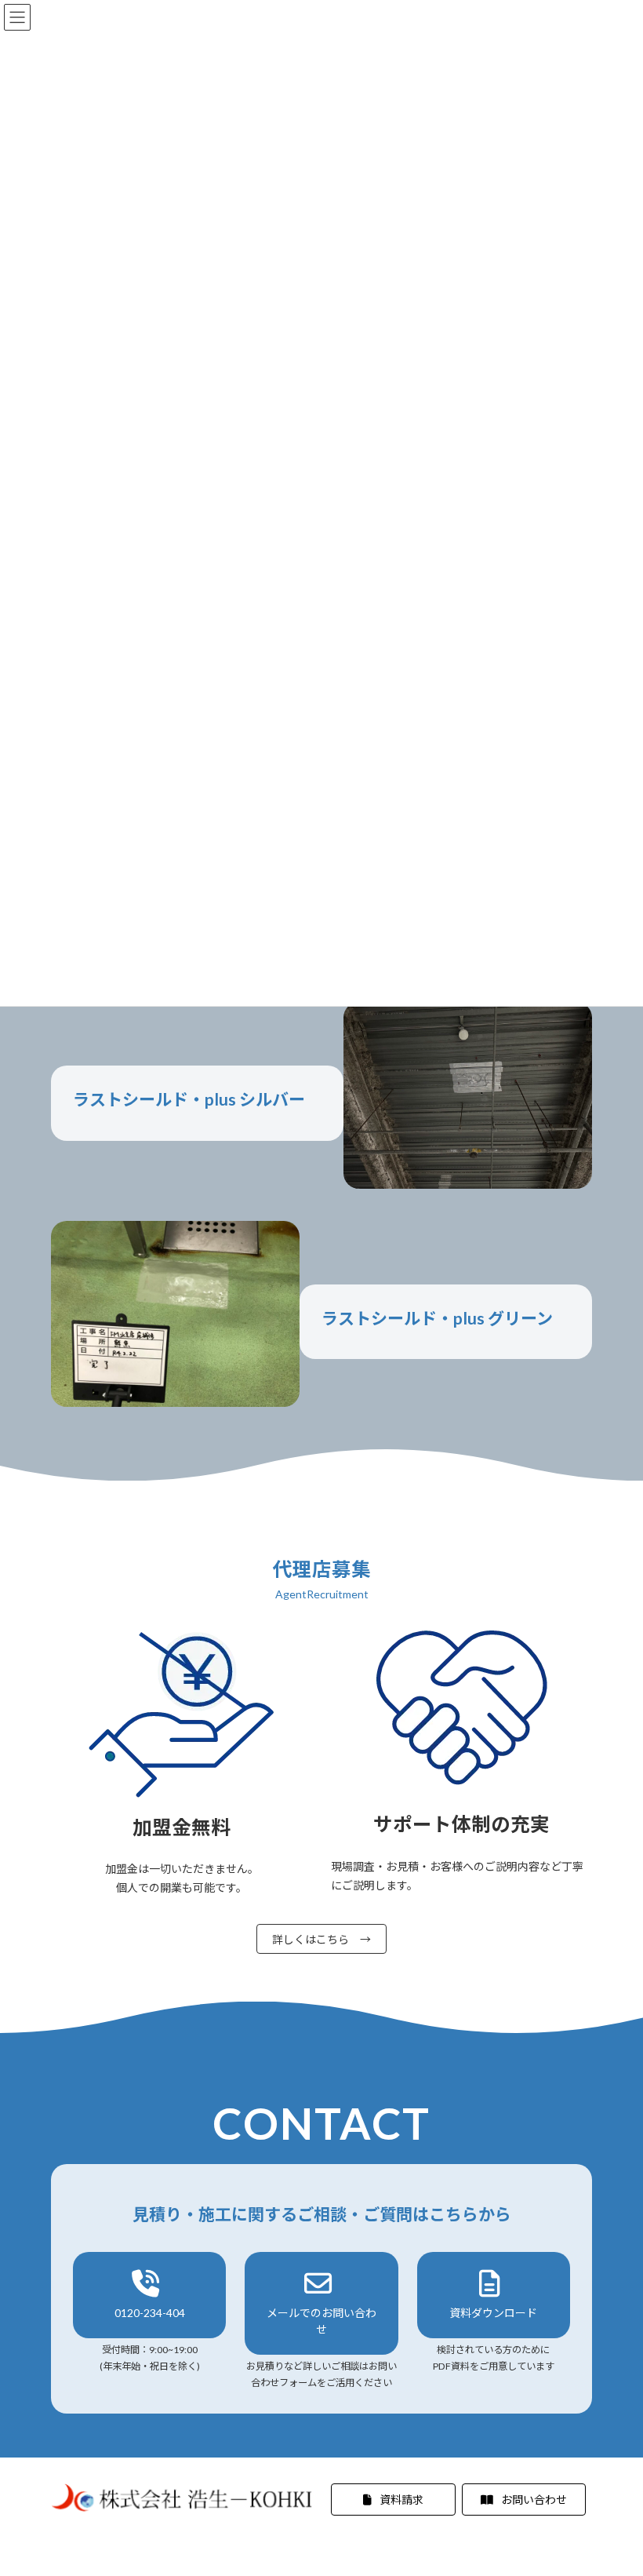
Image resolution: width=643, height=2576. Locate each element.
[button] (149, 2295)
